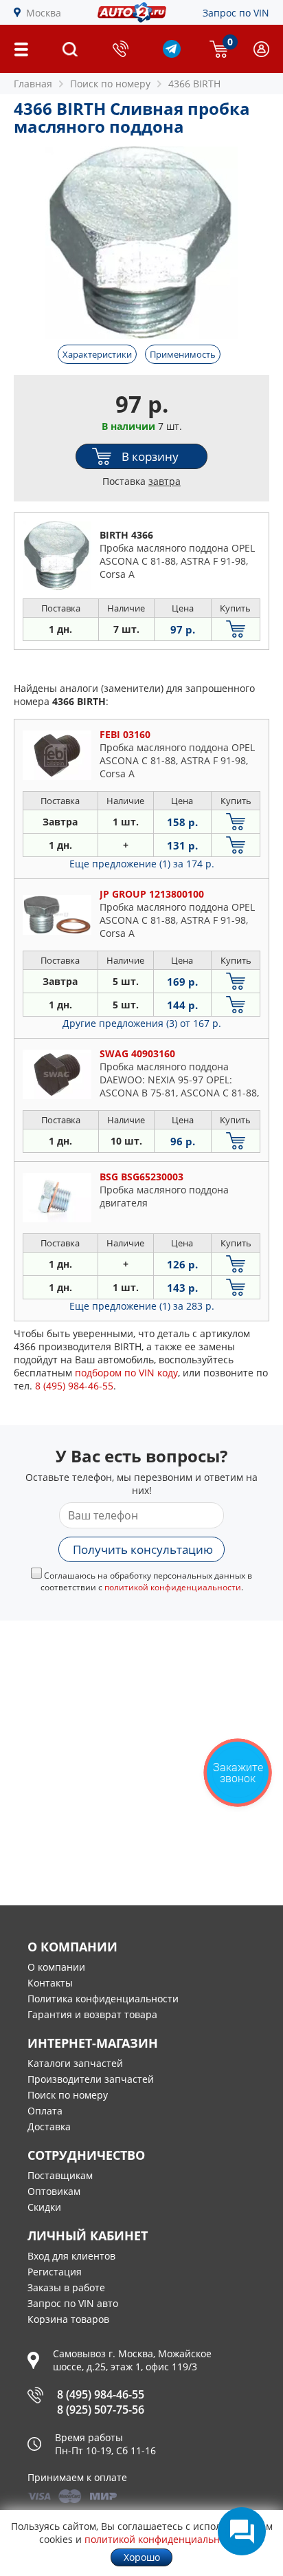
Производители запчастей (91, 2079)
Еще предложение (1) (142, 864)
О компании (56, 1967)
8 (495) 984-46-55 (101, 2394)
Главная (33, 84)
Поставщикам (60, 2175)
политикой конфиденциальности (173, 1587)
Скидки (44, 2207)
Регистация (55, 2272)
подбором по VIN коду (126, 1373)
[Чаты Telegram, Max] (242, 2531)
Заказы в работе (66, 2287)
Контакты (50, 1983)
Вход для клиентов (71, 2256)
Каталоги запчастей (75, 2063)
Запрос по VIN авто (73, 2303)
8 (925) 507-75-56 (101, 2410)
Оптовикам (54, 2191)
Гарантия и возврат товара (92, 2014)
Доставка (49, 2126)
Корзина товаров (68, 2319)
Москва (44, 13)
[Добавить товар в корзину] (236, 629)
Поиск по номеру (68, 2095)
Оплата (45, 2111)
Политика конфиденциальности (103, 1999)
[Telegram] (172, 54)
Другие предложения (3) (142, 1023)
